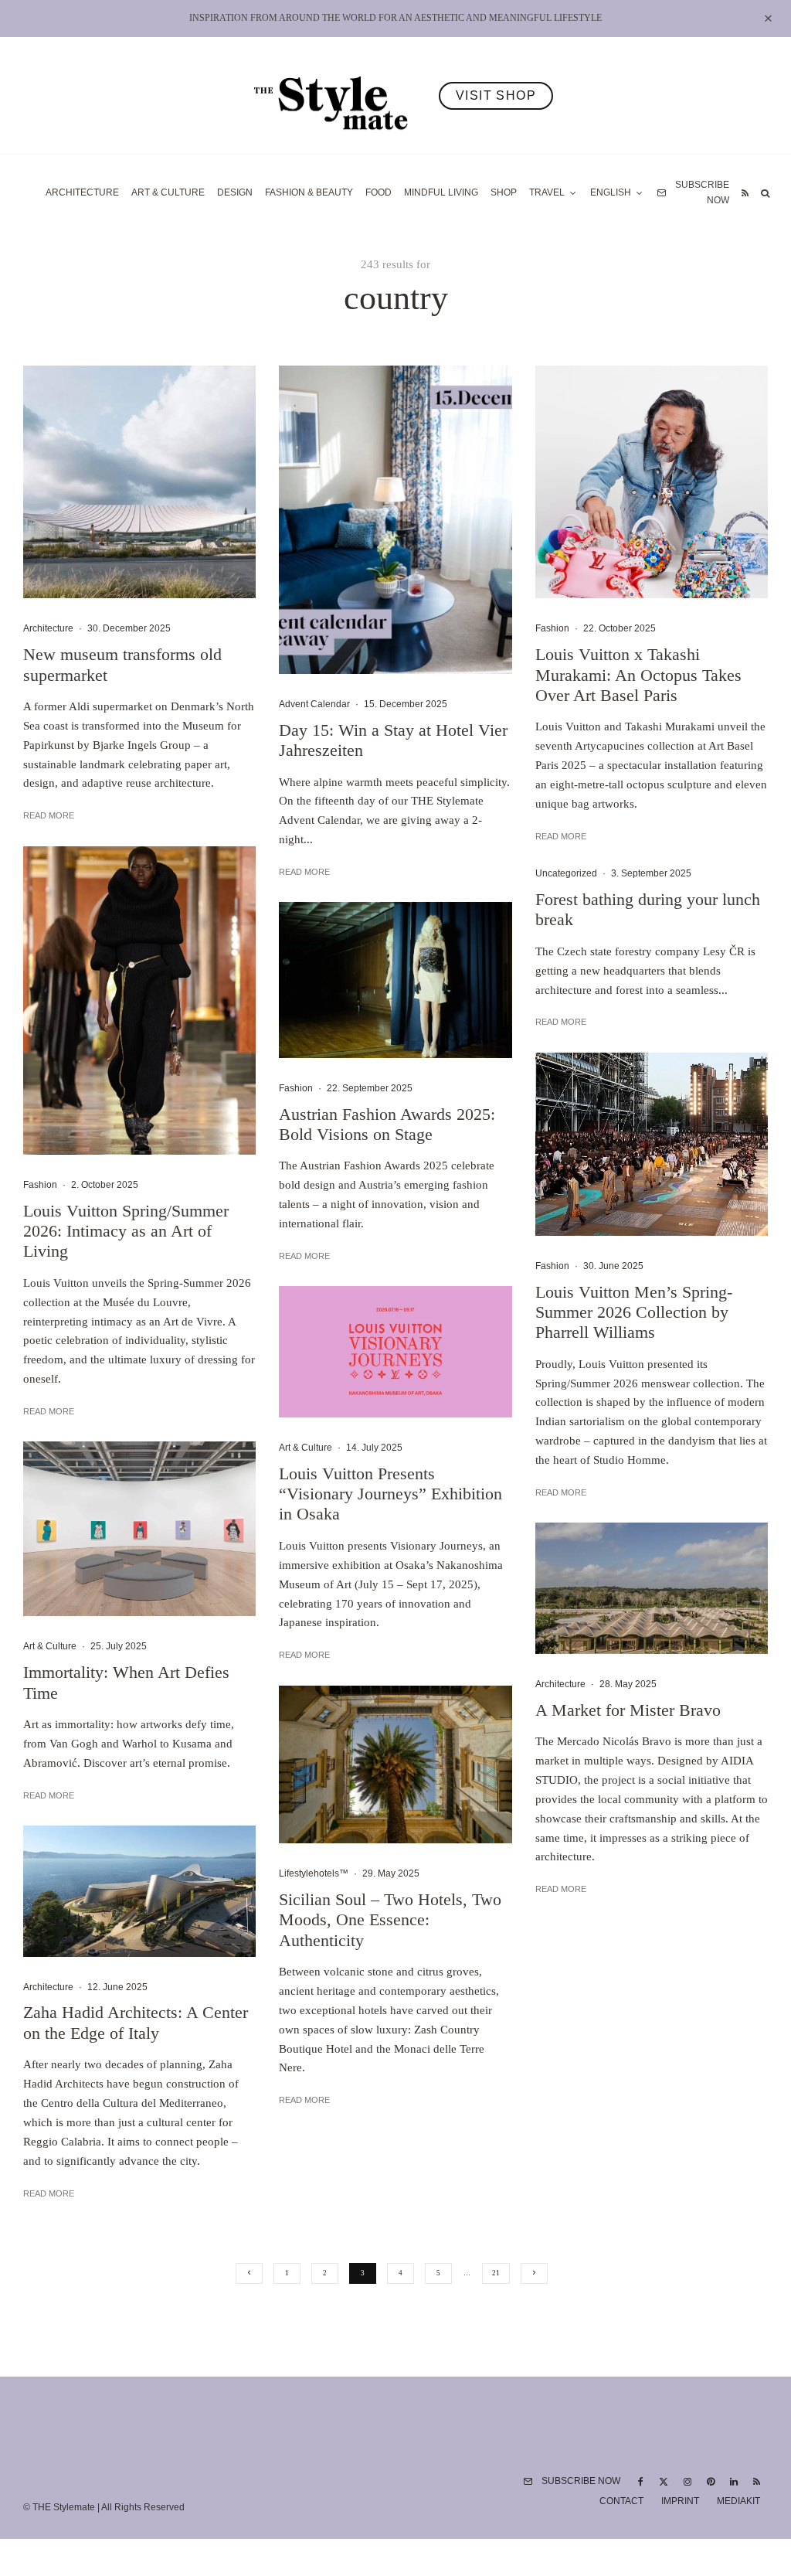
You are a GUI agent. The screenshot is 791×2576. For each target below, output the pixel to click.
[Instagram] (687, 2482)
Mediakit (738, 2501)
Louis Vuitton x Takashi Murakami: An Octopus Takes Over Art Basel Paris (638, 675)
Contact (621, 2501)
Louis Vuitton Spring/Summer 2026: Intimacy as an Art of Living (126, 1231)
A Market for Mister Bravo (628, 1710)
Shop (504, 192)
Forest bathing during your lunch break (648, 909)
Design (235, 192)
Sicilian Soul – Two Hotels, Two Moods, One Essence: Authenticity (390, 1920)
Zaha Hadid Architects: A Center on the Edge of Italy (136, 2022)
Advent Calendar (314, 704)
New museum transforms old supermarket (122, 664)
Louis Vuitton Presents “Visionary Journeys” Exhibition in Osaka (390, 1494)
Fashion (40, 1185)
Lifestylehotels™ (314, 1873)
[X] (664, 2482)
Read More (49, 815)
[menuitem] (617, 193)
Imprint (680, 2501)
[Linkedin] (734, 2482)
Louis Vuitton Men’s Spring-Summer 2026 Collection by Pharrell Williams (634, 1312)
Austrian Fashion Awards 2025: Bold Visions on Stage (387, 1124)
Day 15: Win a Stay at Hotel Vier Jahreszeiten (393, 740)
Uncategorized (566, 873)
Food (379, 192)
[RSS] (745, 193)
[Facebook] (641, 2482)
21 (496, 2273)
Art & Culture (168, 192)
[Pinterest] (711, 2482)
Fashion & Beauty (309, 192)
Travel (547, 192)
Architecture (82, 192)
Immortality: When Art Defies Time (126, 1682)
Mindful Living (441, 192)
